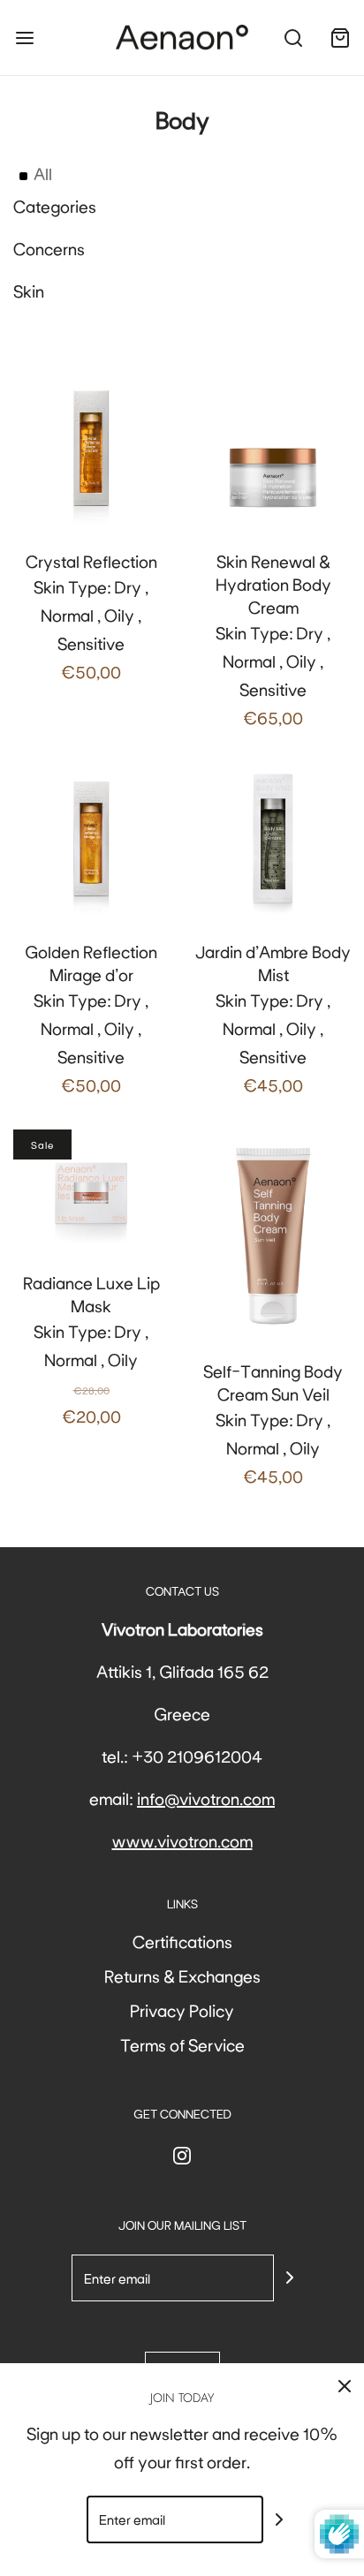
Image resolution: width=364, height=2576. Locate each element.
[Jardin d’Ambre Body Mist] (273, 840)
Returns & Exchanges (182, 1975)
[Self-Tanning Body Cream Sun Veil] (273, 1233)
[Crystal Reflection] (91, 449)
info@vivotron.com (206, 1798)
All (43, 173)
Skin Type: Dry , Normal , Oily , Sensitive (91, 616)
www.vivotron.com (182, 1840)
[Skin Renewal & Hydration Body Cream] (273, 449)
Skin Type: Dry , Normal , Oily (91, 1349)
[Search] (293, 38)
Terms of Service (182, 2044)
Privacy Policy (182, 2010)
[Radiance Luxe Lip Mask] (91, 1189)
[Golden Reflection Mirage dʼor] (91, 840)
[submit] (290, 2278)
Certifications (182, 1941)
